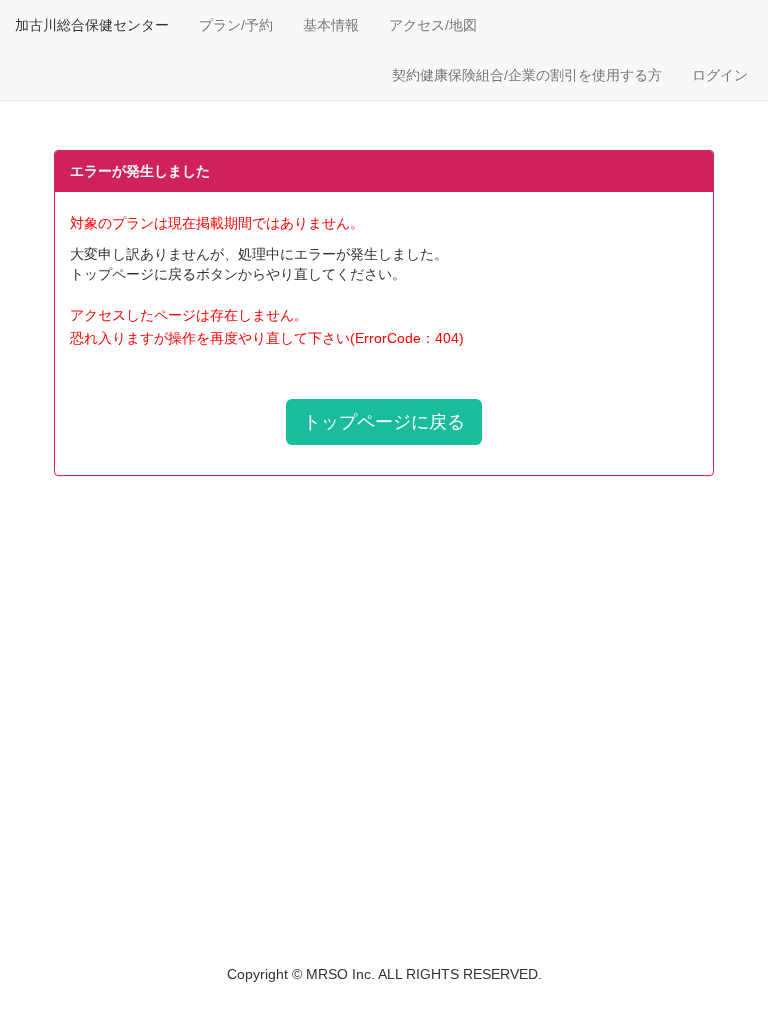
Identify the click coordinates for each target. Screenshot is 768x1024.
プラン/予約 (236, 25)
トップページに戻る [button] (384, 422)
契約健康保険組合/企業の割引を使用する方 (527, 75)
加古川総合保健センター (92, 25)
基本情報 (331, 25)
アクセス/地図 (433, 25)
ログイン (720, 75)
